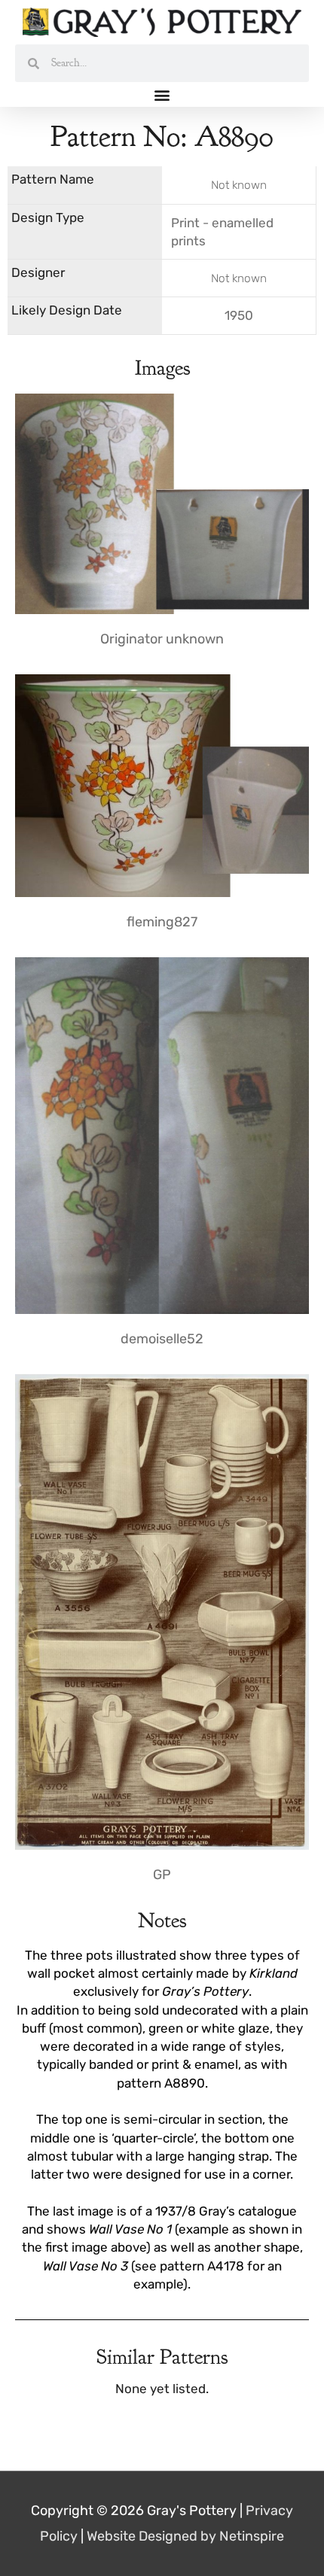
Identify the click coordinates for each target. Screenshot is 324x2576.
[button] (162, 94)
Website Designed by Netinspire (185, 2536)
